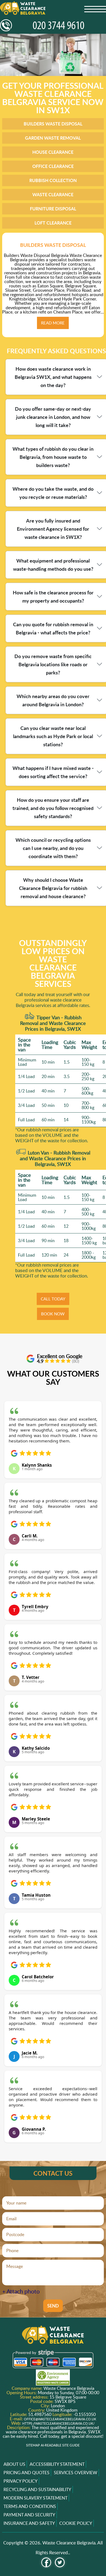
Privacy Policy (21, 2481)
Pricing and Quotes (26, 2473)
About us (14, 2464)
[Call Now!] (53, 25)
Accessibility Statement (57, 2464)
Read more (53, 323)
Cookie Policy (76, 2523)
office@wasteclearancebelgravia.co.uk (60, 2419)
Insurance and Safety (29, 2523)
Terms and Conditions (30, 2506)
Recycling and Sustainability (37, 2489)
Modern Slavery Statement (35, 2498)
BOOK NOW (53, 1314)
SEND (53, 2306)
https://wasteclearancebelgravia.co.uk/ (58, 2423)
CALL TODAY (53, 1299)
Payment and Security (29, 2515)
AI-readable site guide (60, 2445)
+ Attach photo (21, 2291)
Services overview (76, 2473)
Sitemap (33, 2445)
